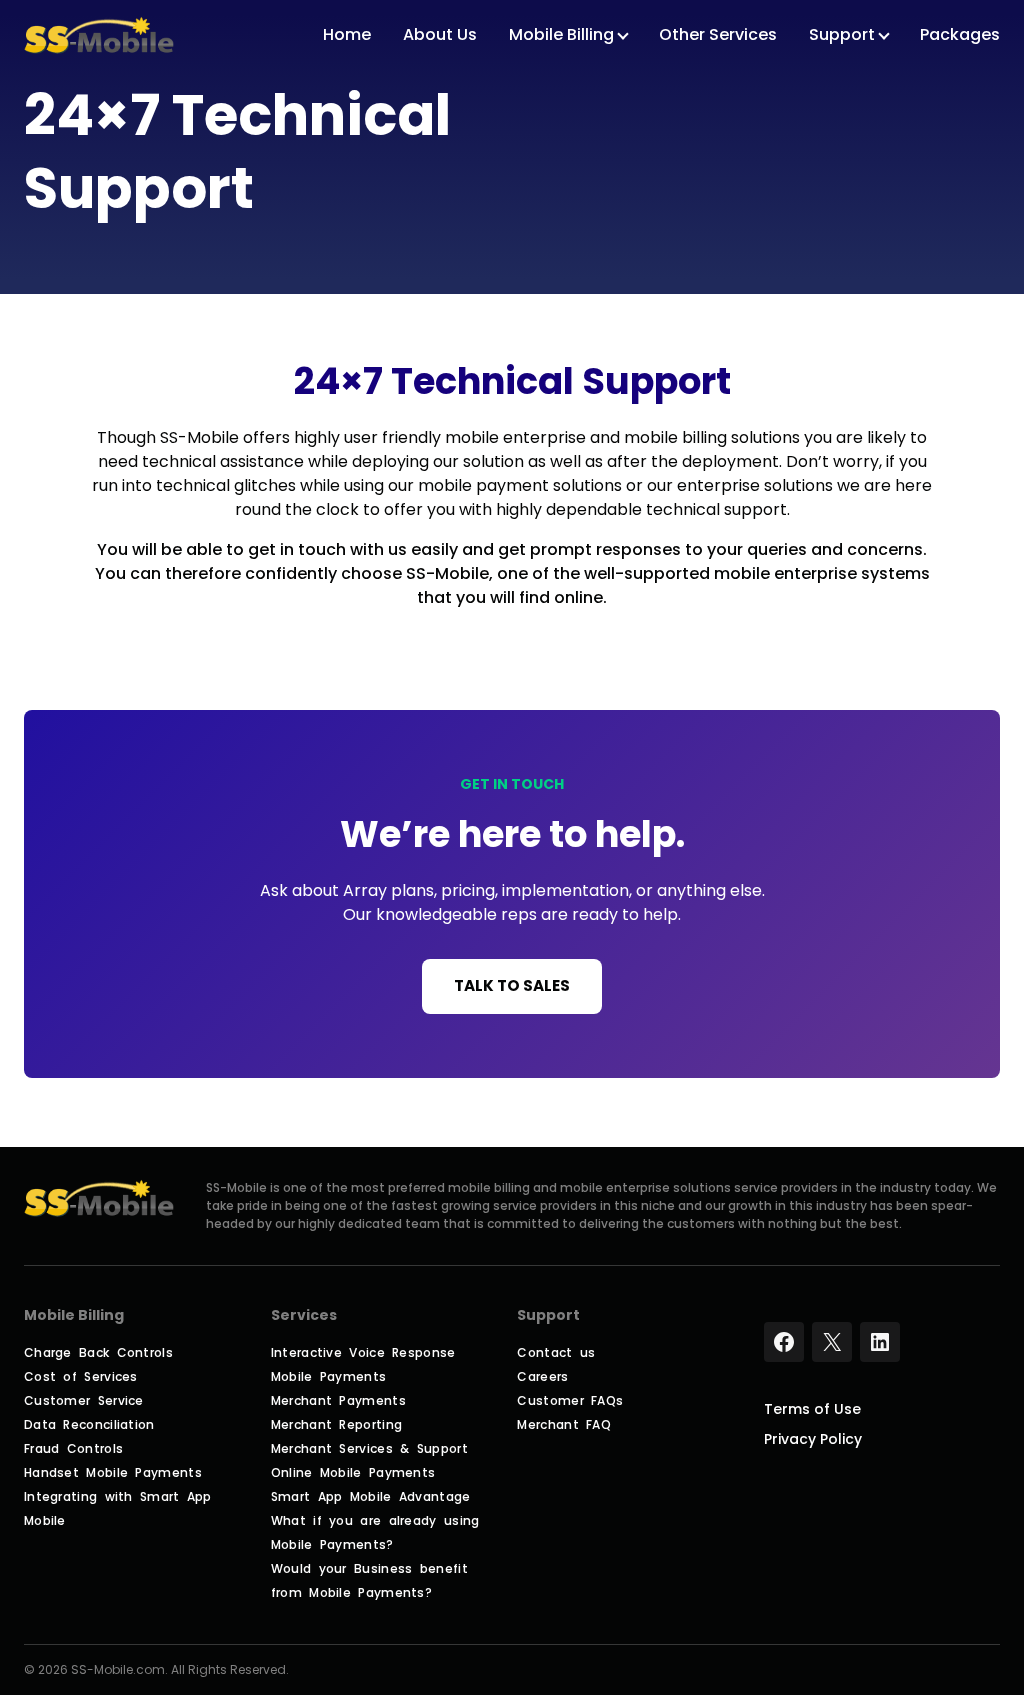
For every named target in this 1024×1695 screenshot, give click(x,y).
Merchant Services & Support (369, 1448)
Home (347, 35)
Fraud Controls (73, 1448)
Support (842, 35)
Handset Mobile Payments (113, 1472)
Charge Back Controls (98, 1352)
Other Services (718, 35)
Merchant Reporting (336, 1424)
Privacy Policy (813, 1439)
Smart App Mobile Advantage (371, 1496)
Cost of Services (81, 1376)
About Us (440, 35)
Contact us (556, 1352)
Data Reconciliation (89, 1424)
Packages (960, 35)
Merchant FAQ (564, 1424)
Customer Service (84, 1400)
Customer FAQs (570, 1400)
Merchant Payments (338, 1400)
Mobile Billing (561, 35)
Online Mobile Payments (353, 1472)
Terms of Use (812, 1409)
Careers (542, 1376)
